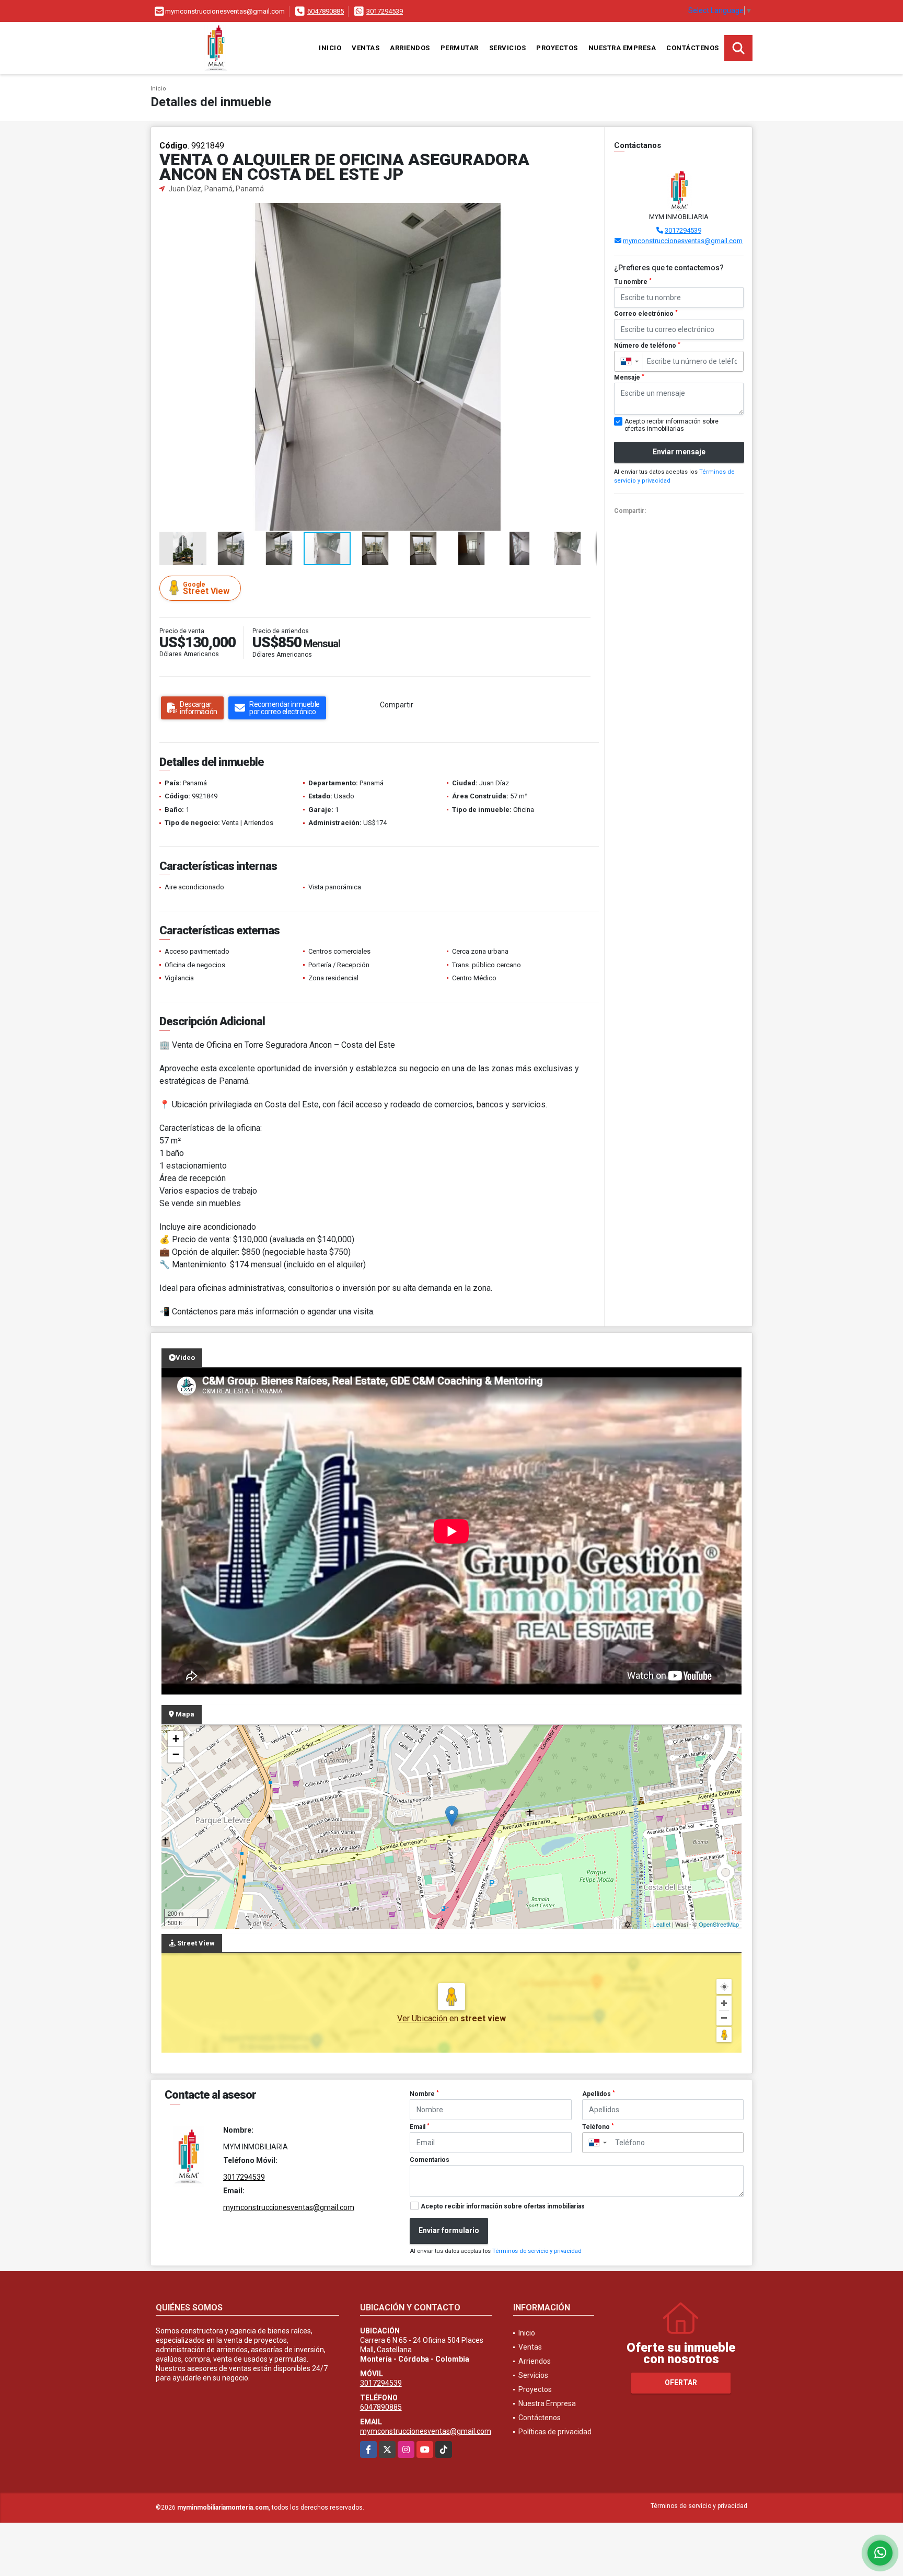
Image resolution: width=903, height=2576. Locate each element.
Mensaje (629, 377)
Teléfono (598, 2127)
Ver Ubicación (423, 2018)
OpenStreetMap (719, 1924)
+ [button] (176, 1739)
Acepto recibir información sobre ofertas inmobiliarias (503, 2206)
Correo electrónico (646, 314)
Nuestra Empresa (622, 48)
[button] (587, 212)
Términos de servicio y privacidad (537, 2251)
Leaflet (662, 1924)
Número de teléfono (647, 346)
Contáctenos (693, 48)
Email (420, 2127)
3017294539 (385, 11)
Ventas (366, 48)
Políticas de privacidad (555, 2432)
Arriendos (410, 48)
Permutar (460, 48)
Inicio (330, 48)
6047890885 (326, 11)
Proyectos (557, 48)
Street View (206, 588)
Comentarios (430, 2160)
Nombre (424, 2094)
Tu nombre (633, 282)
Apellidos (599, 2094)
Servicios (508, 48)
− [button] (176, 1754)
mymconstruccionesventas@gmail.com (683, 241)
